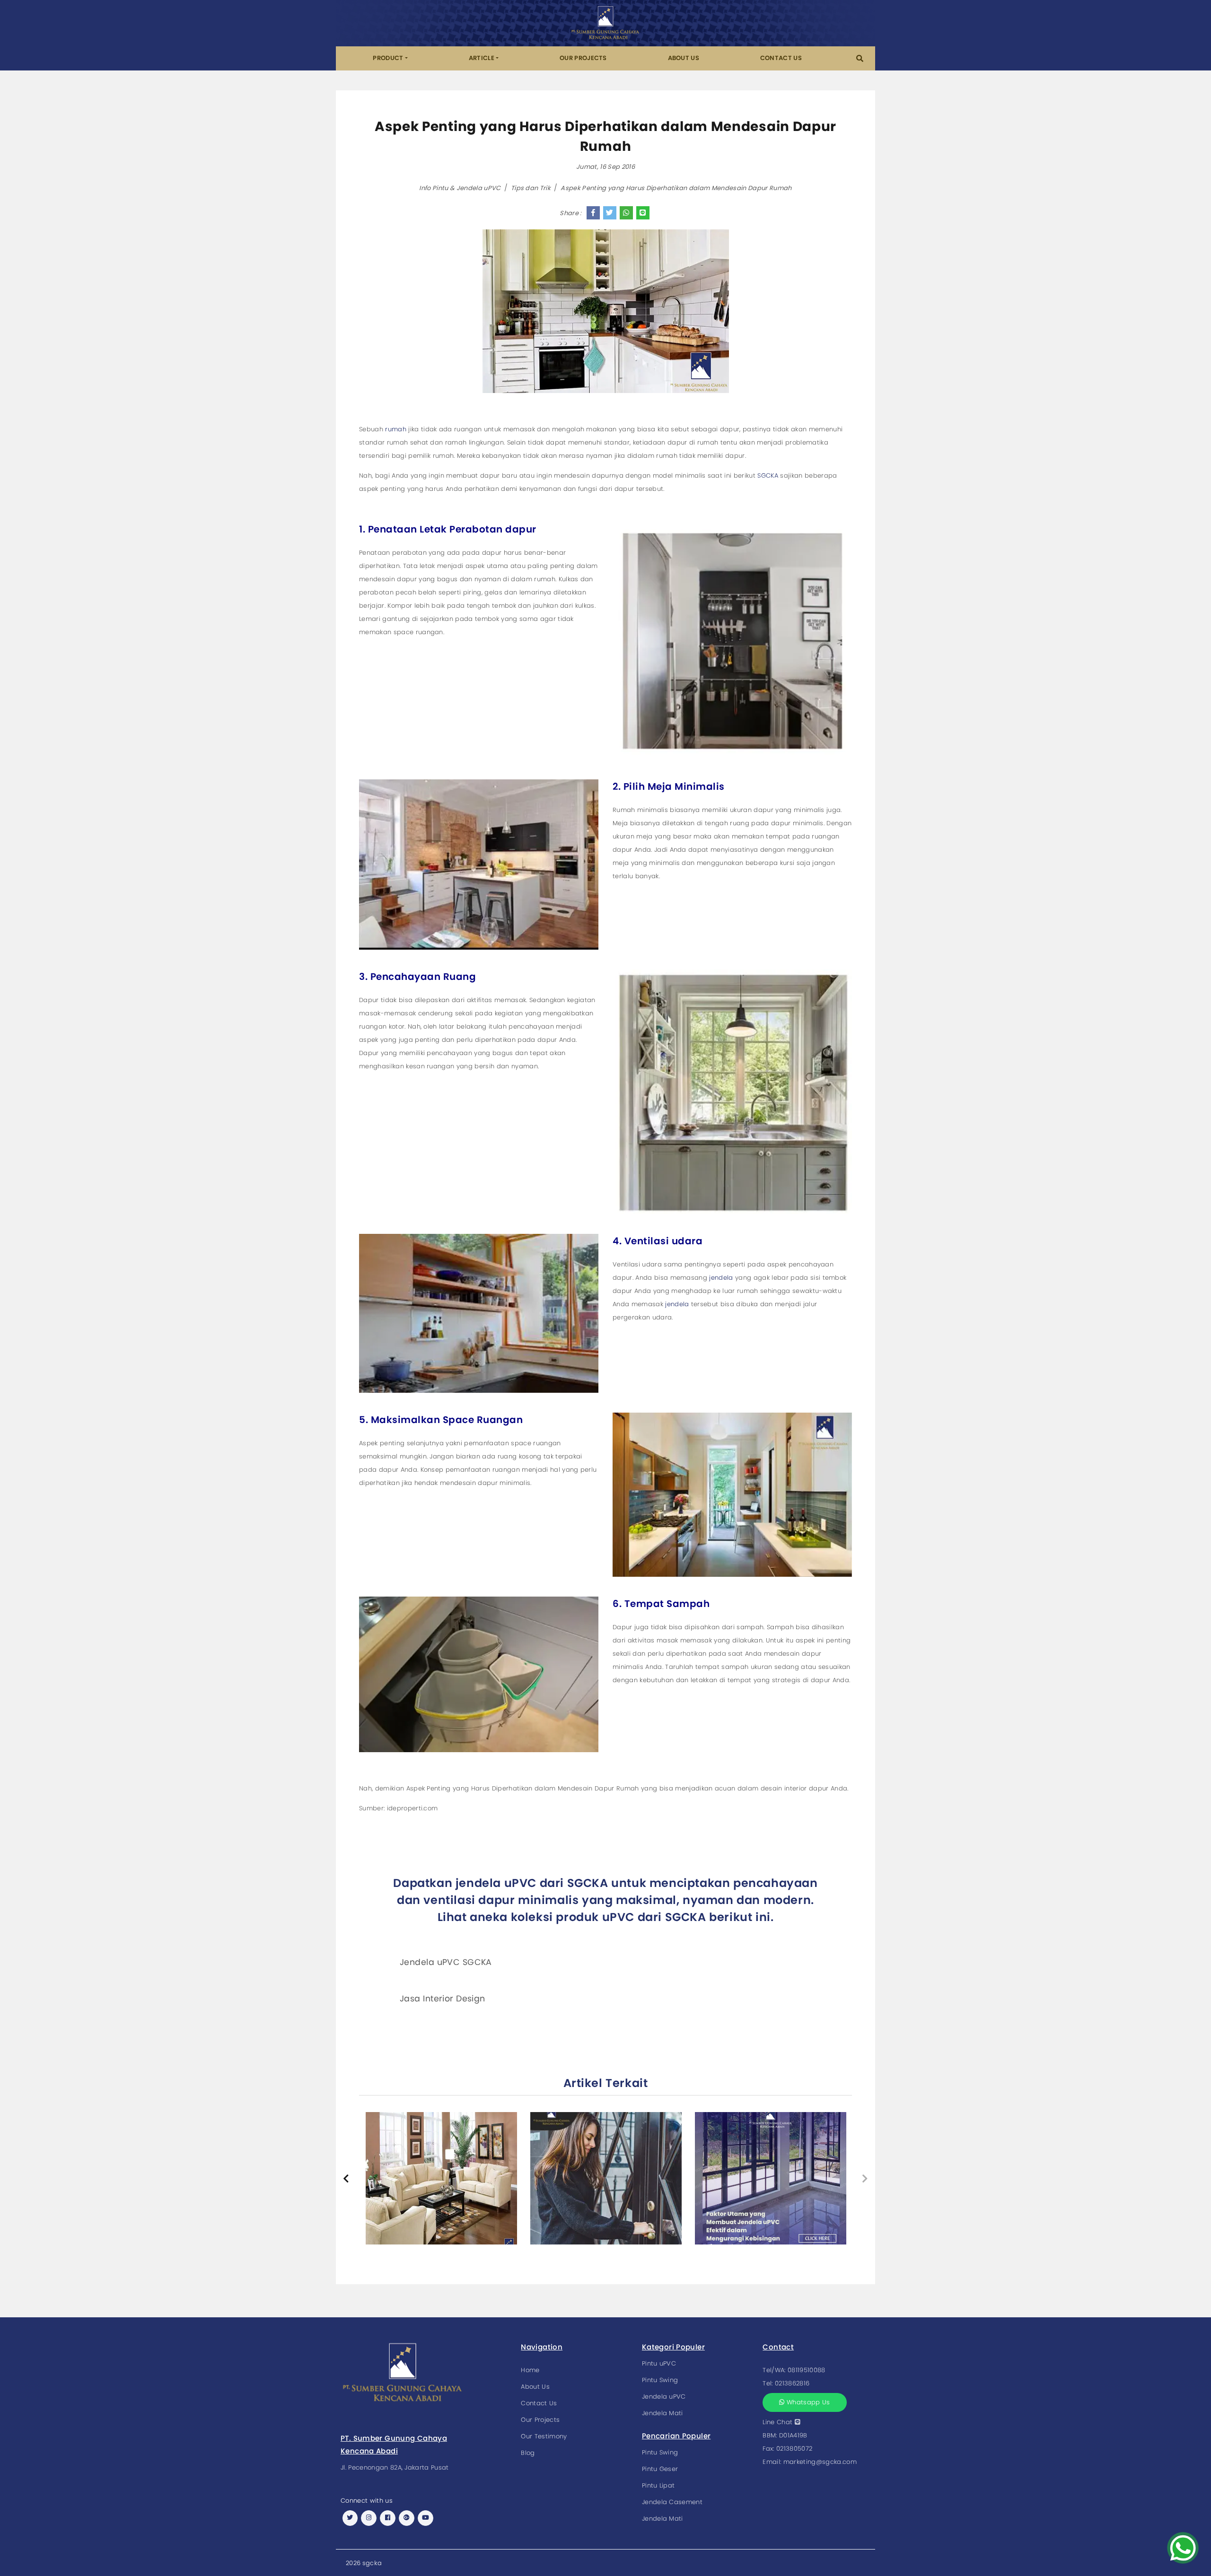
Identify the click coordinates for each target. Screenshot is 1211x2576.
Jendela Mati (663, 2413)
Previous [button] (346, 2179)
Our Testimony (544, 2436)
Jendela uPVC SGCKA (446, 1962)
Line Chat (778, 2422)
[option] (441, 2178)
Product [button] (388, 58)
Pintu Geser (660, 2469)
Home (530, 2370)
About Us (684, 58)
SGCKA (768, 476)
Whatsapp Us (807, 2402)
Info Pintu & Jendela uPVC (460, 188)
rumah (395, 429)
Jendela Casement (672, 2502)
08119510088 (807, 2370)
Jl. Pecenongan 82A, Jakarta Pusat (395, 2467)
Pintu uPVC (659, 2363)
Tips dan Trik (531, 188)
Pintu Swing (660, 2380)
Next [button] (865, 2179)
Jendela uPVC (664, 2397)
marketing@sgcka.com (820, 2462)
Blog (528, 2453)
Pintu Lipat (658, 2485)
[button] (860, 58)
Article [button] (482, 58)
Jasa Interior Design (443, 1999)
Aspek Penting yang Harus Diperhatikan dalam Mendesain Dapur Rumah (676, 188)
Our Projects (583, 58)
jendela (721, 1278)
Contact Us (781, 58)
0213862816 (792, 2383)
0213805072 (794, 2449)
